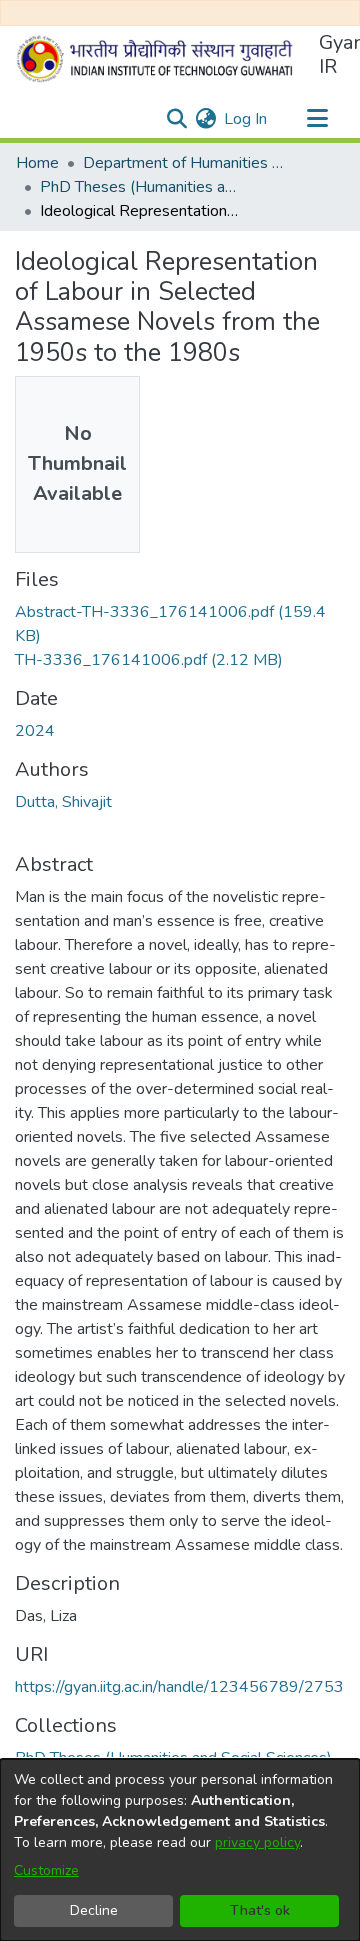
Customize (46, 1870)
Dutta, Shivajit (63, 802)
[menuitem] (205, 119)
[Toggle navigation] (317, 119)
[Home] (159, 59)
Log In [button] (246, 119)
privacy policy (257, 1842)
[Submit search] (176, 119)
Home (37, 163)
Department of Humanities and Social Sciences (183, 163)
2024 (35, 731)
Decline (94, 1910)
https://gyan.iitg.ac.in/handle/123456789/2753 (179, 1687)
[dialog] (180, 1850)
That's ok (260, 1910)
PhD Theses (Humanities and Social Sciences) (140, 187)
